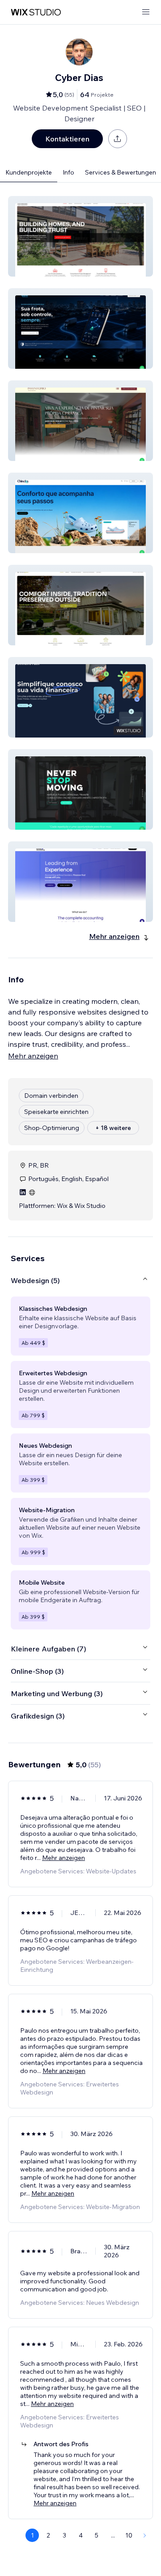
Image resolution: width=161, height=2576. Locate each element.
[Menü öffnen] (146, 12)
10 (129, 2535)
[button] (80, 236)
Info (68, 172)
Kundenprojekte (29, 172)
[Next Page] (145, 2535)
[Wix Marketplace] (36, 12)
